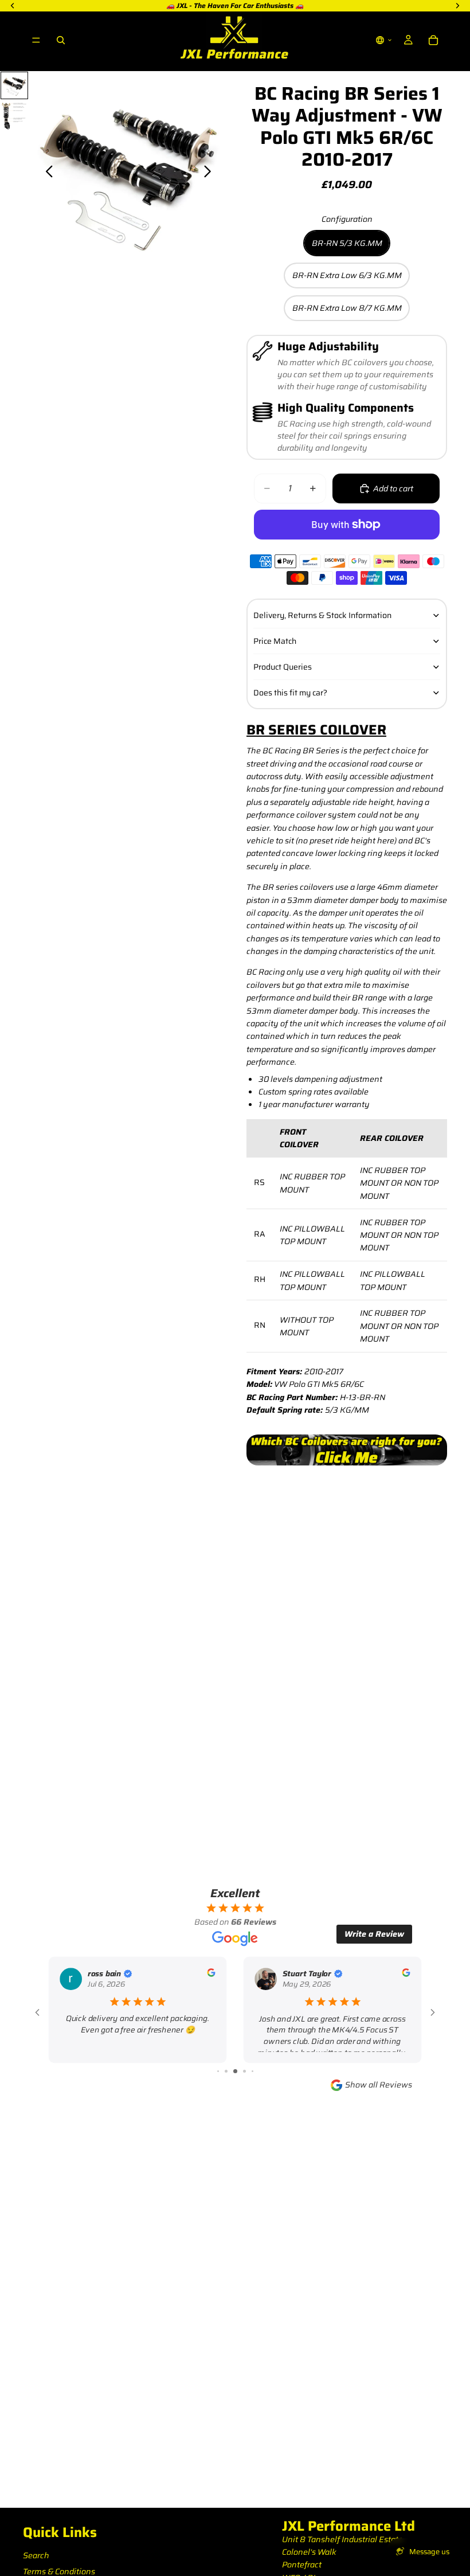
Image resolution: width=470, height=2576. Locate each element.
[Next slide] (211, 173)
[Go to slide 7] (252, 2071)
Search (36, 2555)
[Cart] (433, 40)
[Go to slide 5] (235, 2071)
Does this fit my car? (290, 693)
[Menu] (36, 40)
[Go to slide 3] (218, 2071)
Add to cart (393, 488)
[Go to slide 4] (226, 2071)
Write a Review (374, 1934)
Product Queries (283, 667)
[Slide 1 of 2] (14, 85)
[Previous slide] (46, 173)
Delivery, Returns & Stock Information (322, 615)
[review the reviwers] (211, 1972)
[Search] (61, 40)
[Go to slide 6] (244, 2071)
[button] (384, 40)
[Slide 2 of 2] (14, 116)
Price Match (275, 641)
